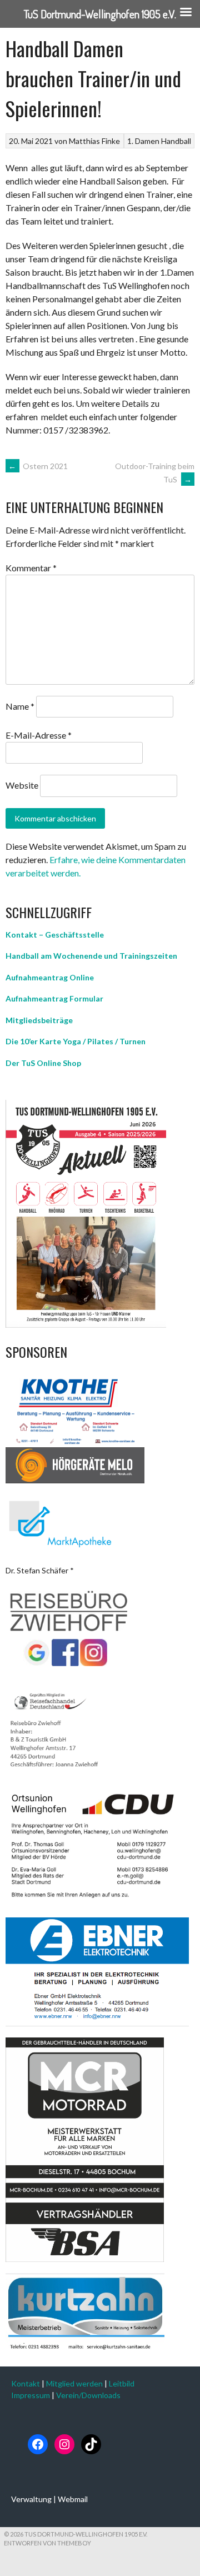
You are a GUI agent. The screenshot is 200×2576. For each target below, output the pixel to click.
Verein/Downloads (88, 2395)
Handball (176, 141)
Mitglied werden (74, 2383)
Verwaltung (31, 2499)
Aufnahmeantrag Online (50, 977)
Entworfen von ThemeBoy (47, 2543)
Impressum (31, 2395)
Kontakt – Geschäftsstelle (55, 935)
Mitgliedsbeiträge (39, 1020)
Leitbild (122, 2383)
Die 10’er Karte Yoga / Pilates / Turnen (76, 1041)
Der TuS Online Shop (43, 1063)
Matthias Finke (94, 141)
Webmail (73, 2499)
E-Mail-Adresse (39, 735)
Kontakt (26, 2383)
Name (20, 706)
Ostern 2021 (38, 466)
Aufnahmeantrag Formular (54, 998)
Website (22, 785)
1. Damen (143, 141)
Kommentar (31, 568)
